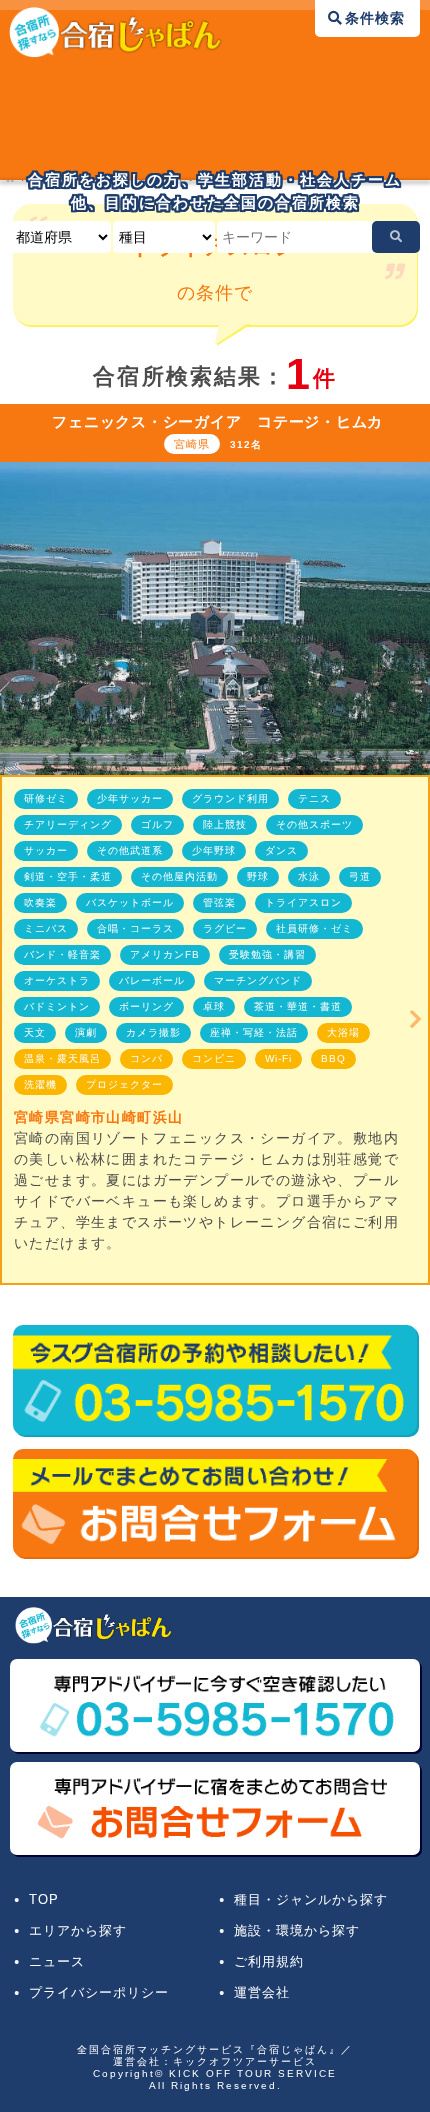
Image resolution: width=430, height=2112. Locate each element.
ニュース (57, 1962)
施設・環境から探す (297, 1931)
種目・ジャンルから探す (311, 1900)
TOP (44, 1900)
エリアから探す (78, 1931)
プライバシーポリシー (99, 1993)
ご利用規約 (269, 1962)
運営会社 (262, 1993)
